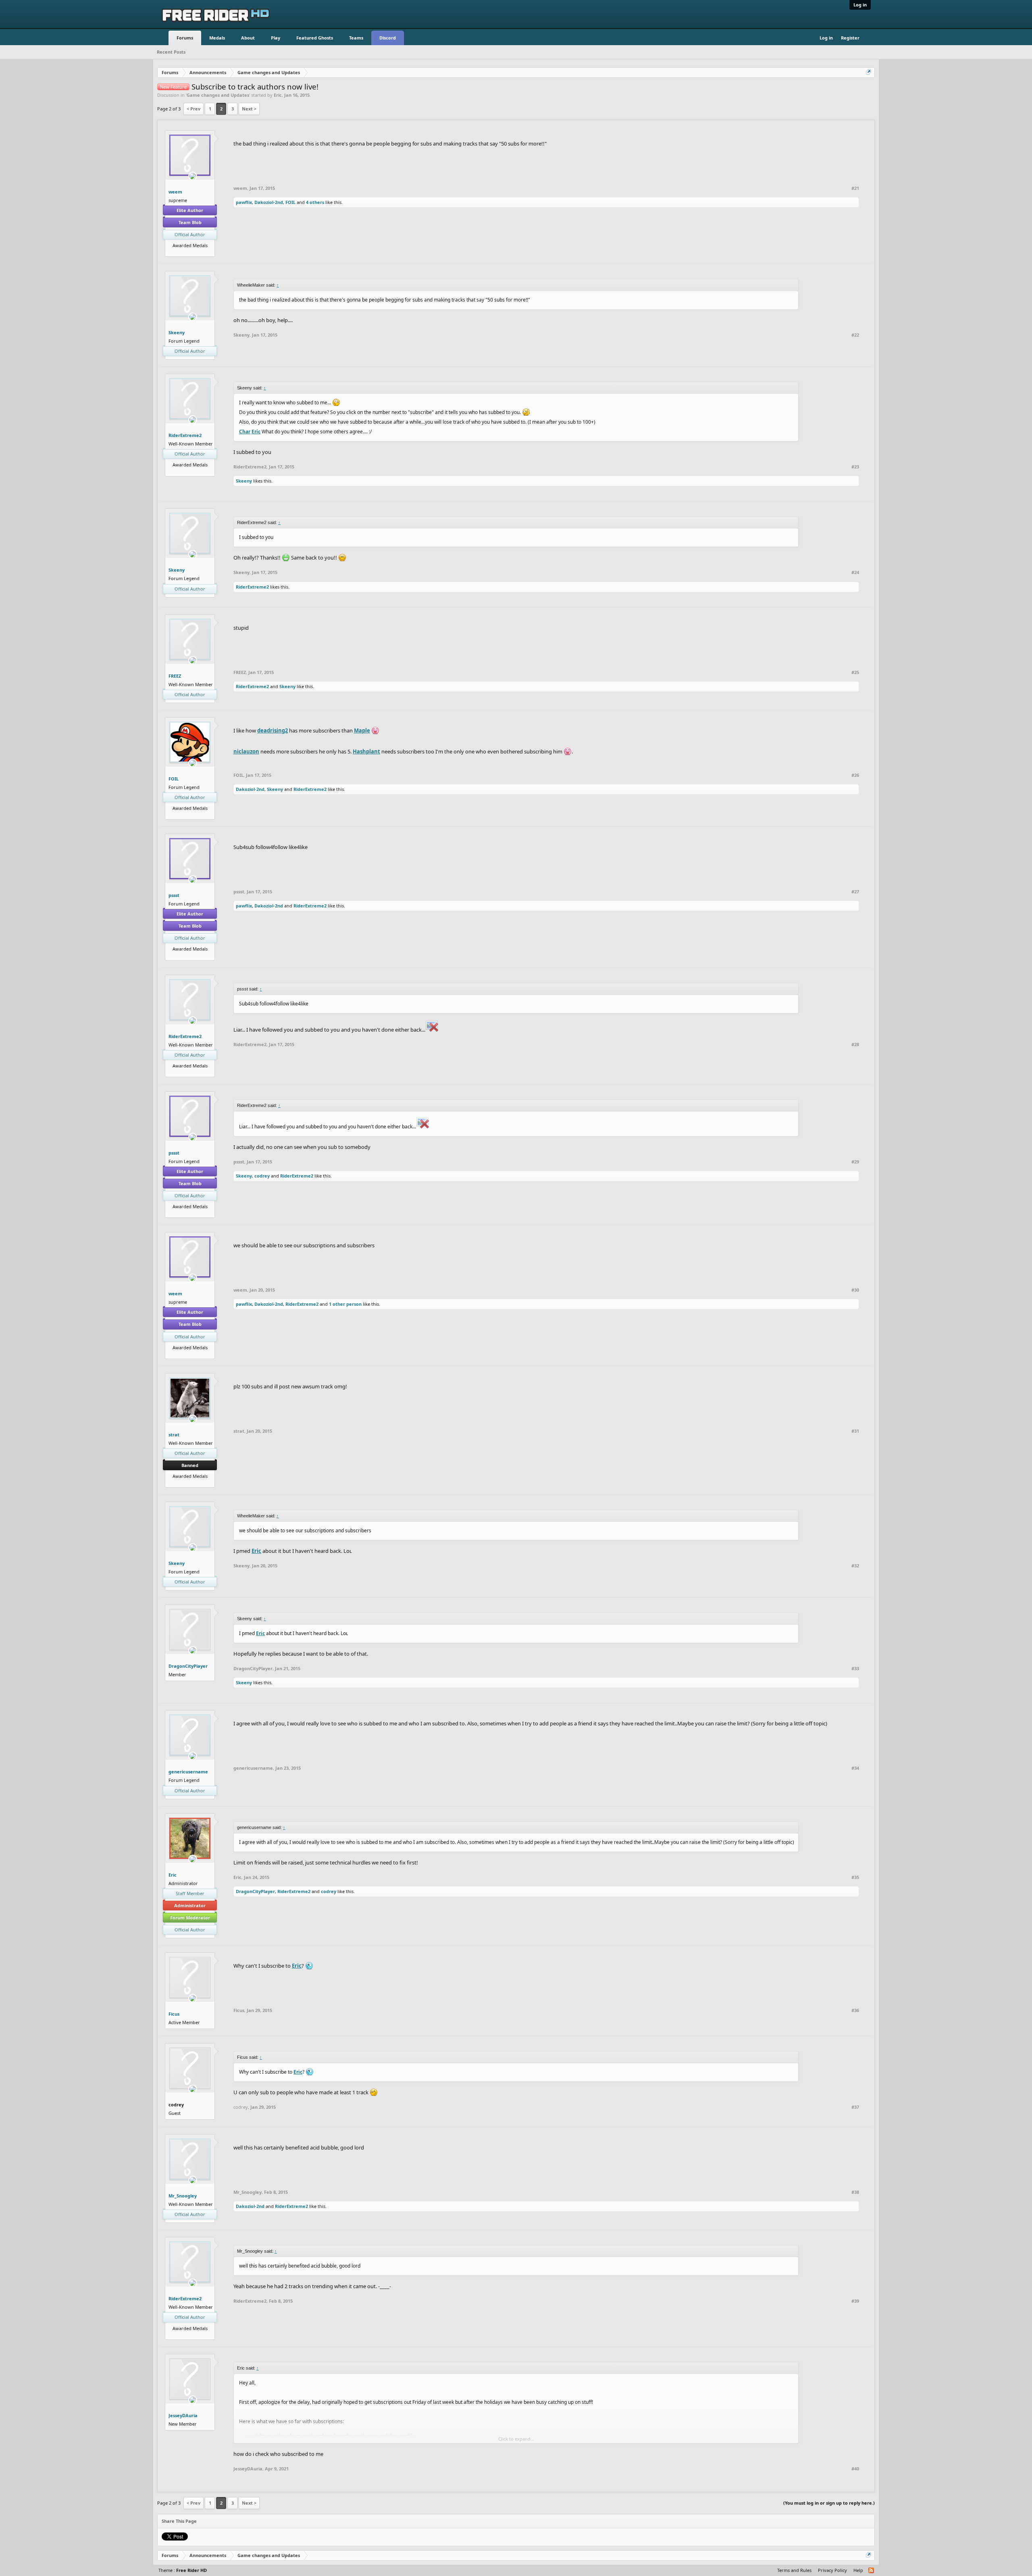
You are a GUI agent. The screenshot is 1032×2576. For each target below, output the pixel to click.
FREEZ (175, 676)
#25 (855, 672)
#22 (855, 335)
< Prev (193, 109)
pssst (174, 895)
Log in (860, 5)
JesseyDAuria (183, 2415)
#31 (855, 1431)
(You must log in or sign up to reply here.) (829, 2503)
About (248, 38)
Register (850, 38)
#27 (855, 892)
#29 (855, 1162)
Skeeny (177, 332)
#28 (855, 1045)
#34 (855, 1768)
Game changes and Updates (218, 95)
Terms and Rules (794, 2570)
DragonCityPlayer (188, 1666)
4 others (315, 202)
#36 (855, 2010)
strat (174, 1435)
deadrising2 (273, 730)
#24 (855, 572)
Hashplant (366, 751)
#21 (855, 188)
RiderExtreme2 (185, 435)
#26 (855, 775)
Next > (249, 109)
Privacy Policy (832, 2570)
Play (276, 38)
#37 (855, 2107)
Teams (356, 38)
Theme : (183, 2570)
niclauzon (246, 751)
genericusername (188, 1772)
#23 (855, 467)
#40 (855, 2469)
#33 (855, 1669)
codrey (262, 1176)
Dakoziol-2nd (269, 202)
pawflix (244, 202)
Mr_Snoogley (183, 2196)
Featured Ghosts (315, 38)
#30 (855, 1290)
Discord (388, 38)
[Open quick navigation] (869, 73)
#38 (855, 2192)
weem (175, 192)
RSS (872, 2571)
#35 (855, 1877)
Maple (362, 730)
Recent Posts (171, 52)
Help (858, 2570)
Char (245, 432)
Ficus (174, 2014)
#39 (855, 2301)
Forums (185, 38)
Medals (217, 38)
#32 (855, 1566)
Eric (278, 95)
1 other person (345, 1304)
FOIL (290, 202)
